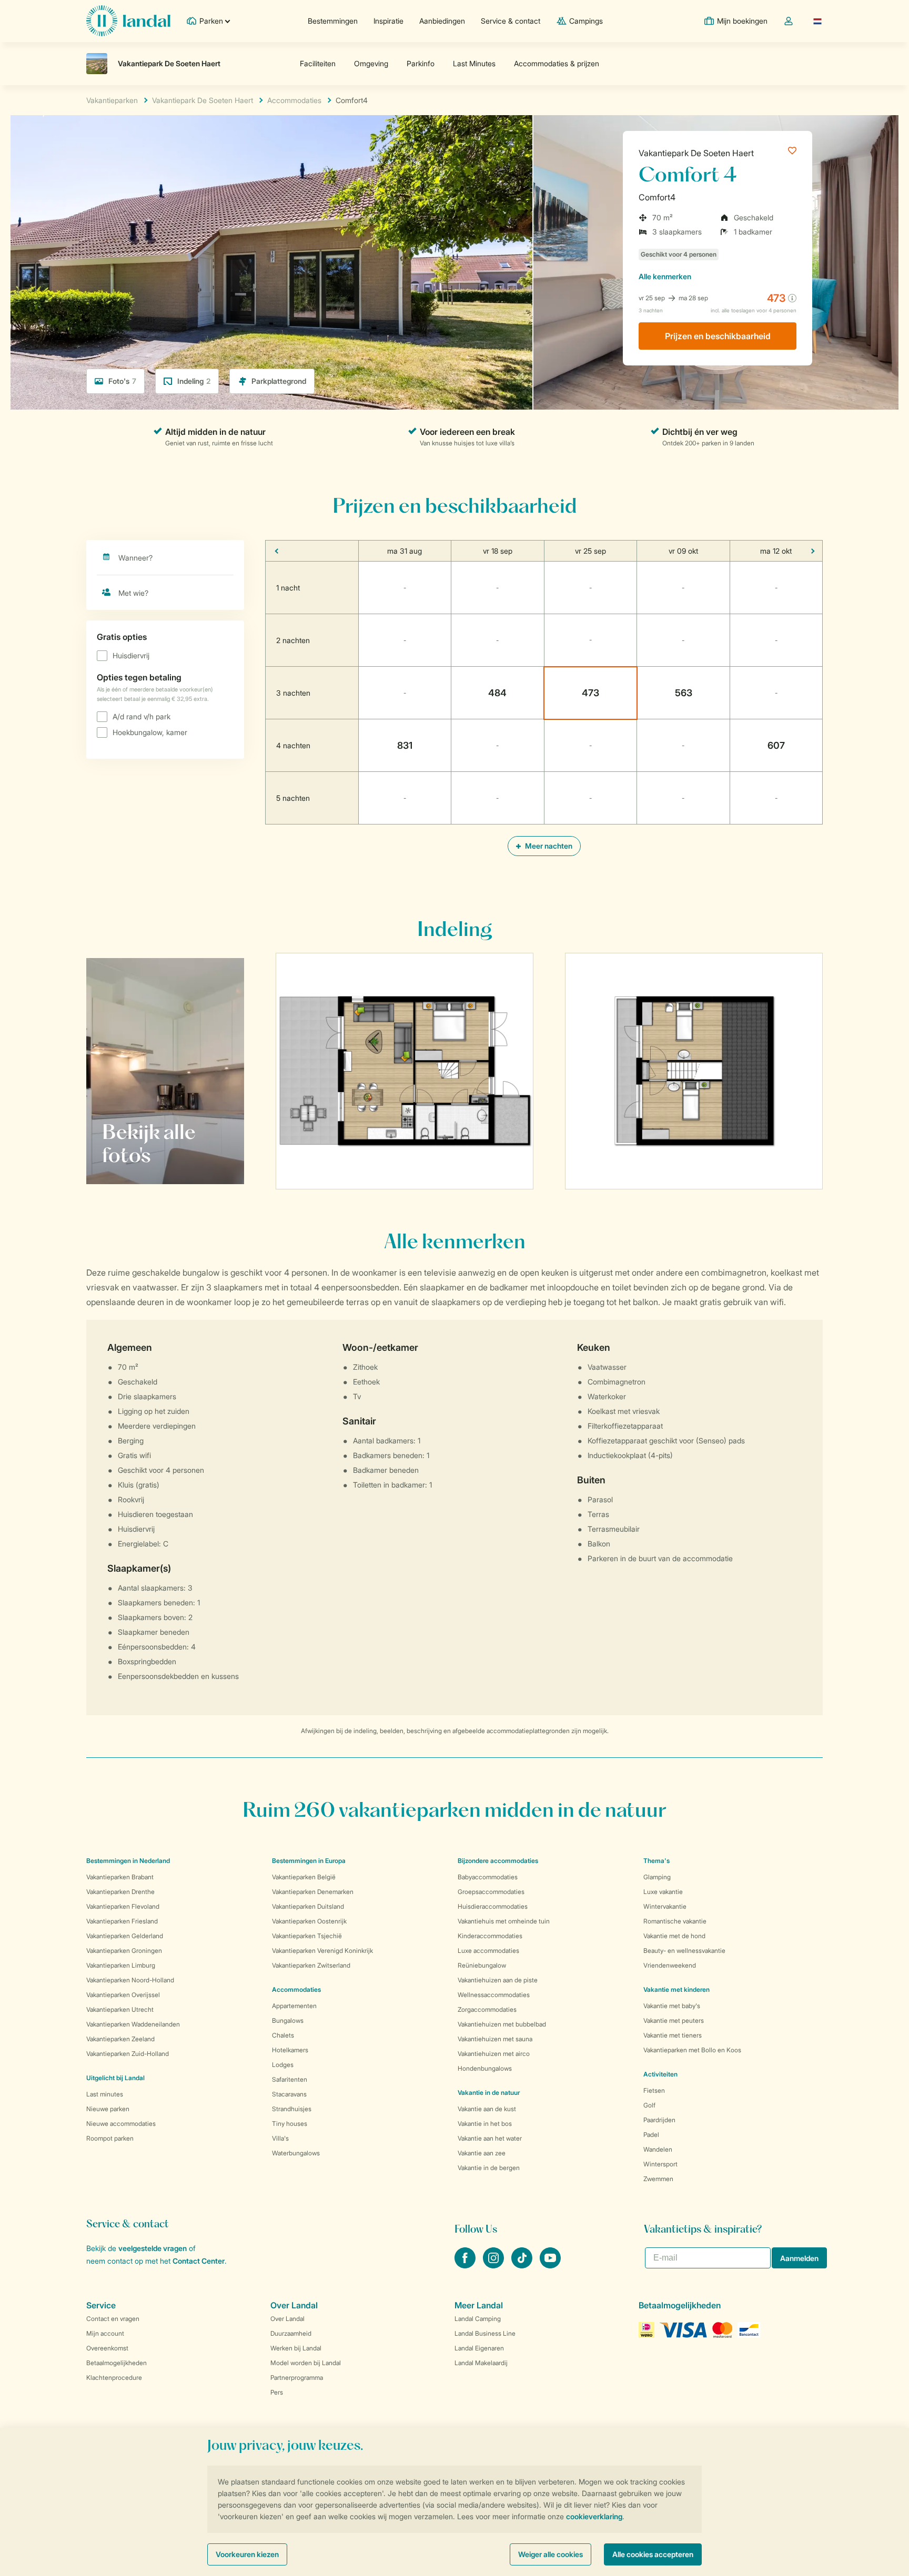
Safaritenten (290, 2079)
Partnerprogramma (297, 2378)
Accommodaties (296, 1989)
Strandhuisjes (292, 2109)
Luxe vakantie (663, 1892)
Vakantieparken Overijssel (123, 1995)
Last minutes (105, 2094)
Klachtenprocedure (114, 2378)
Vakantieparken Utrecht (120, 2009)
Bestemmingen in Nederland (128, 1861)
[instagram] (494, 2265)
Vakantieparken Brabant (120, 1877)
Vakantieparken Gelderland (125, 1936)
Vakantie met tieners (673, 2035)
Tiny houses (290, 2124)
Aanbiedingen (442, 21)
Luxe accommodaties (488, 1951)
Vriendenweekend (670, 1965)
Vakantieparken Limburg (121, 1965)
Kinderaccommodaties (490, 1936)
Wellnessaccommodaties (494, 1995)
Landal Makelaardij (481, 2363)
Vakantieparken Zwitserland (311, 1965)
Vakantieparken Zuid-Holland (128, 2054)
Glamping (657, 1877)
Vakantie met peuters (674, 2020)
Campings (586, 21)
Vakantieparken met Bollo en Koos (692, 2050)
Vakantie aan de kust (487, 2109)
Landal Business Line (485, 2333)
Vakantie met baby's (672, 2006)
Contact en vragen (113, 2319)
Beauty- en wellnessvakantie (684, 1951)
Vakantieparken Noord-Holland (130, 1980)
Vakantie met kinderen (676, 1989)
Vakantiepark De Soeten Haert (696, 153)
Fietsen (654, 2090)
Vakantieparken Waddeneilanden (133, 2024)
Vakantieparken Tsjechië (307, 1936)
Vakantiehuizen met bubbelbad (502, 2024)
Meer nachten (548, 846)
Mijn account (105, 2333)
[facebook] (466, 2265)
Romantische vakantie (675, 1921)
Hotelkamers (290, 2050)
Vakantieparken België (304, 1877)
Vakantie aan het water (490, 2138)
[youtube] (550, 2265)
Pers (277, 2392)
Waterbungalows (296, 2153)
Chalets (283, 2035)
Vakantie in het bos (485, 2124)
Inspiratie (388, 21)
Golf (649, 2105)
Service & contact (511, 21)
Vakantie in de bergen (489, 2168)
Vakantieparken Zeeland (120, 2039)
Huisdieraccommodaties (493, 1906)
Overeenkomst (107, 2348)
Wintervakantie (665, 1906)
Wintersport (660, 2164)
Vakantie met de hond (674, 1936)
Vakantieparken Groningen (124, 1951)
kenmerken (665, 276)
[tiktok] (523, 2265)
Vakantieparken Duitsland (308, 1906)
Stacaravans (289, 2094)
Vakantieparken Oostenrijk (309, 1921)
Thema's (656, 1861)
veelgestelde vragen (153, 2248)
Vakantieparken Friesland (122, 1921)
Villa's (280, 2138)
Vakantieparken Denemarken (313, 1892)
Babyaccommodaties (488, 1877)
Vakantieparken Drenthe (120, 1892)
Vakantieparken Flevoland (123, 1906)
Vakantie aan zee (482, 2153)
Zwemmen (658, 2179)
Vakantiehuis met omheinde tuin (504, 1921)
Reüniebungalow (482, 1965)
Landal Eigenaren (479, 2348)
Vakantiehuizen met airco (494, 2054)
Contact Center (199, 2261)
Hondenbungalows (485, 2068)
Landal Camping (478, 2319)
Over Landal (287, 2319)
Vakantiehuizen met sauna (495, 2039)
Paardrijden (659, 2120)
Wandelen (658, 2149)
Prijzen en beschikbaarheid (718, 336)
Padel (651, 2135)
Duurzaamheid (291, 2333)
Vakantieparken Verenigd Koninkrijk (322, 1951)
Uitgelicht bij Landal (115, 2078)
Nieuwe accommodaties (121, 2124)
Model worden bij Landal (306, 2363)
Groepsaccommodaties (491, 1892)
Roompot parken (110, 2138)
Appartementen (294, 2006)
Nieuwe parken (108, 2109)
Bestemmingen (333, 21)
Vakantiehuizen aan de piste (498, 1980)
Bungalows (288, 2020)
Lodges (283, 2065)
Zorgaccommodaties (487, 2009)
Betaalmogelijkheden (117, 2363)
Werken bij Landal (296, 2348)
